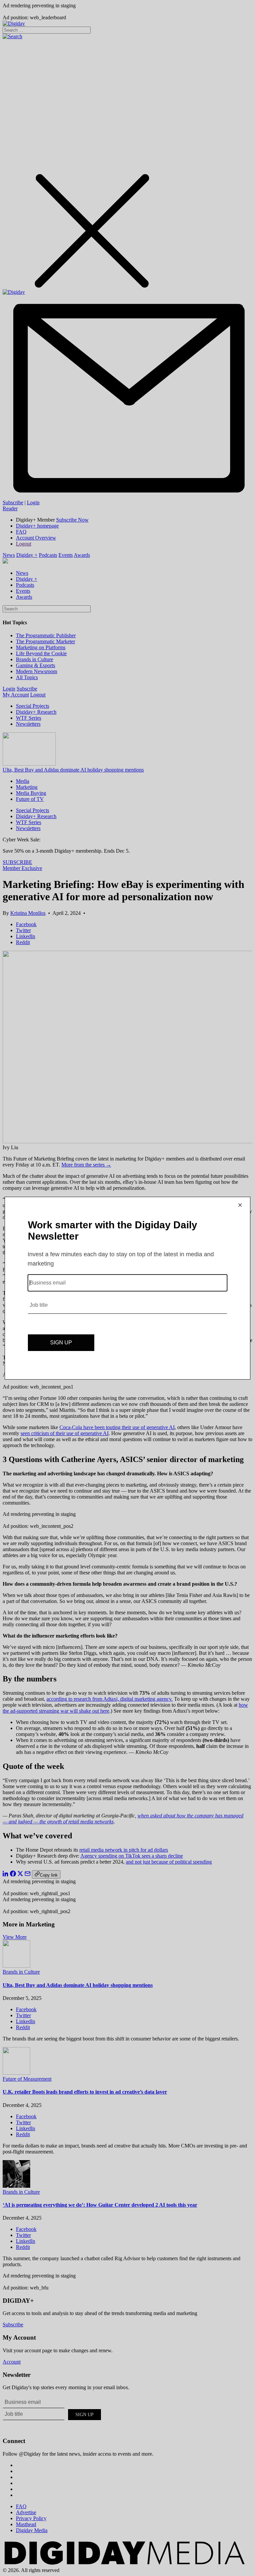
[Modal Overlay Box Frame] (127, 1288)
